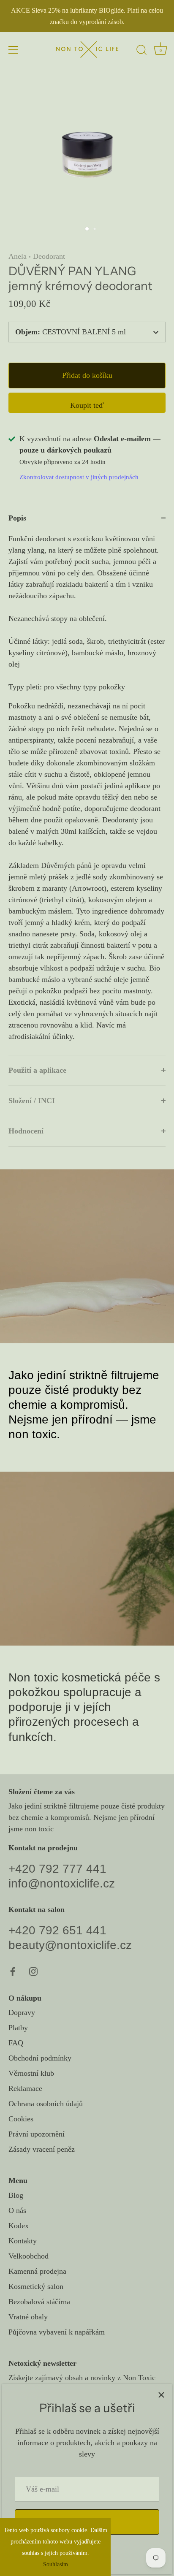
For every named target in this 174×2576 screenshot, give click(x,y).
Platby (18, 2028)
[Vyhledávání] (141, 51)
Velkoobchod (29, 2256)
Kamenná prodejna (37, 2271)
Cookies (21, 2119)
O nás (17, 2210)
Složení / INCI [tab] (32, 1101)
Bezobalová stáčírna (39, 2302)
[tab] (87, 794)
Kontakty (23, 2241)
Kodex (19, 2226)
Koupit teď (87, 405)
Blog (16, 2195)
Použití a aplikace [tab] (37, 1070)
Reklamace (25, 2088)
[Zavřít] (161, 2394)
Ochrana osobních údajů (46, 2104)
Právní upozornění (37, 2134)
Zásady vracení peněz (42, 2149)
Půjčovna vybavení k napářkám (57, 2332)
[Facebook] (13, 1971)
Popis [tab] (17, 518)
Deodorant (49, 256)
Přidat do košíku (87, 375)
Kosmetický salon (36, 2286)
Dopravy (22, 2012)
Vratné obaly (28, 2317)
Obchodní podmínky (40, 2058)
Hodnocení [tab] (26, 1131)
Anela (18, 256)
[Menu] (14, 50)
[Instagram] (33, 1971)
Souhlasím (56, 2564)
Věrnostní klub (31, 2073)
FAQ (16, 2043)
